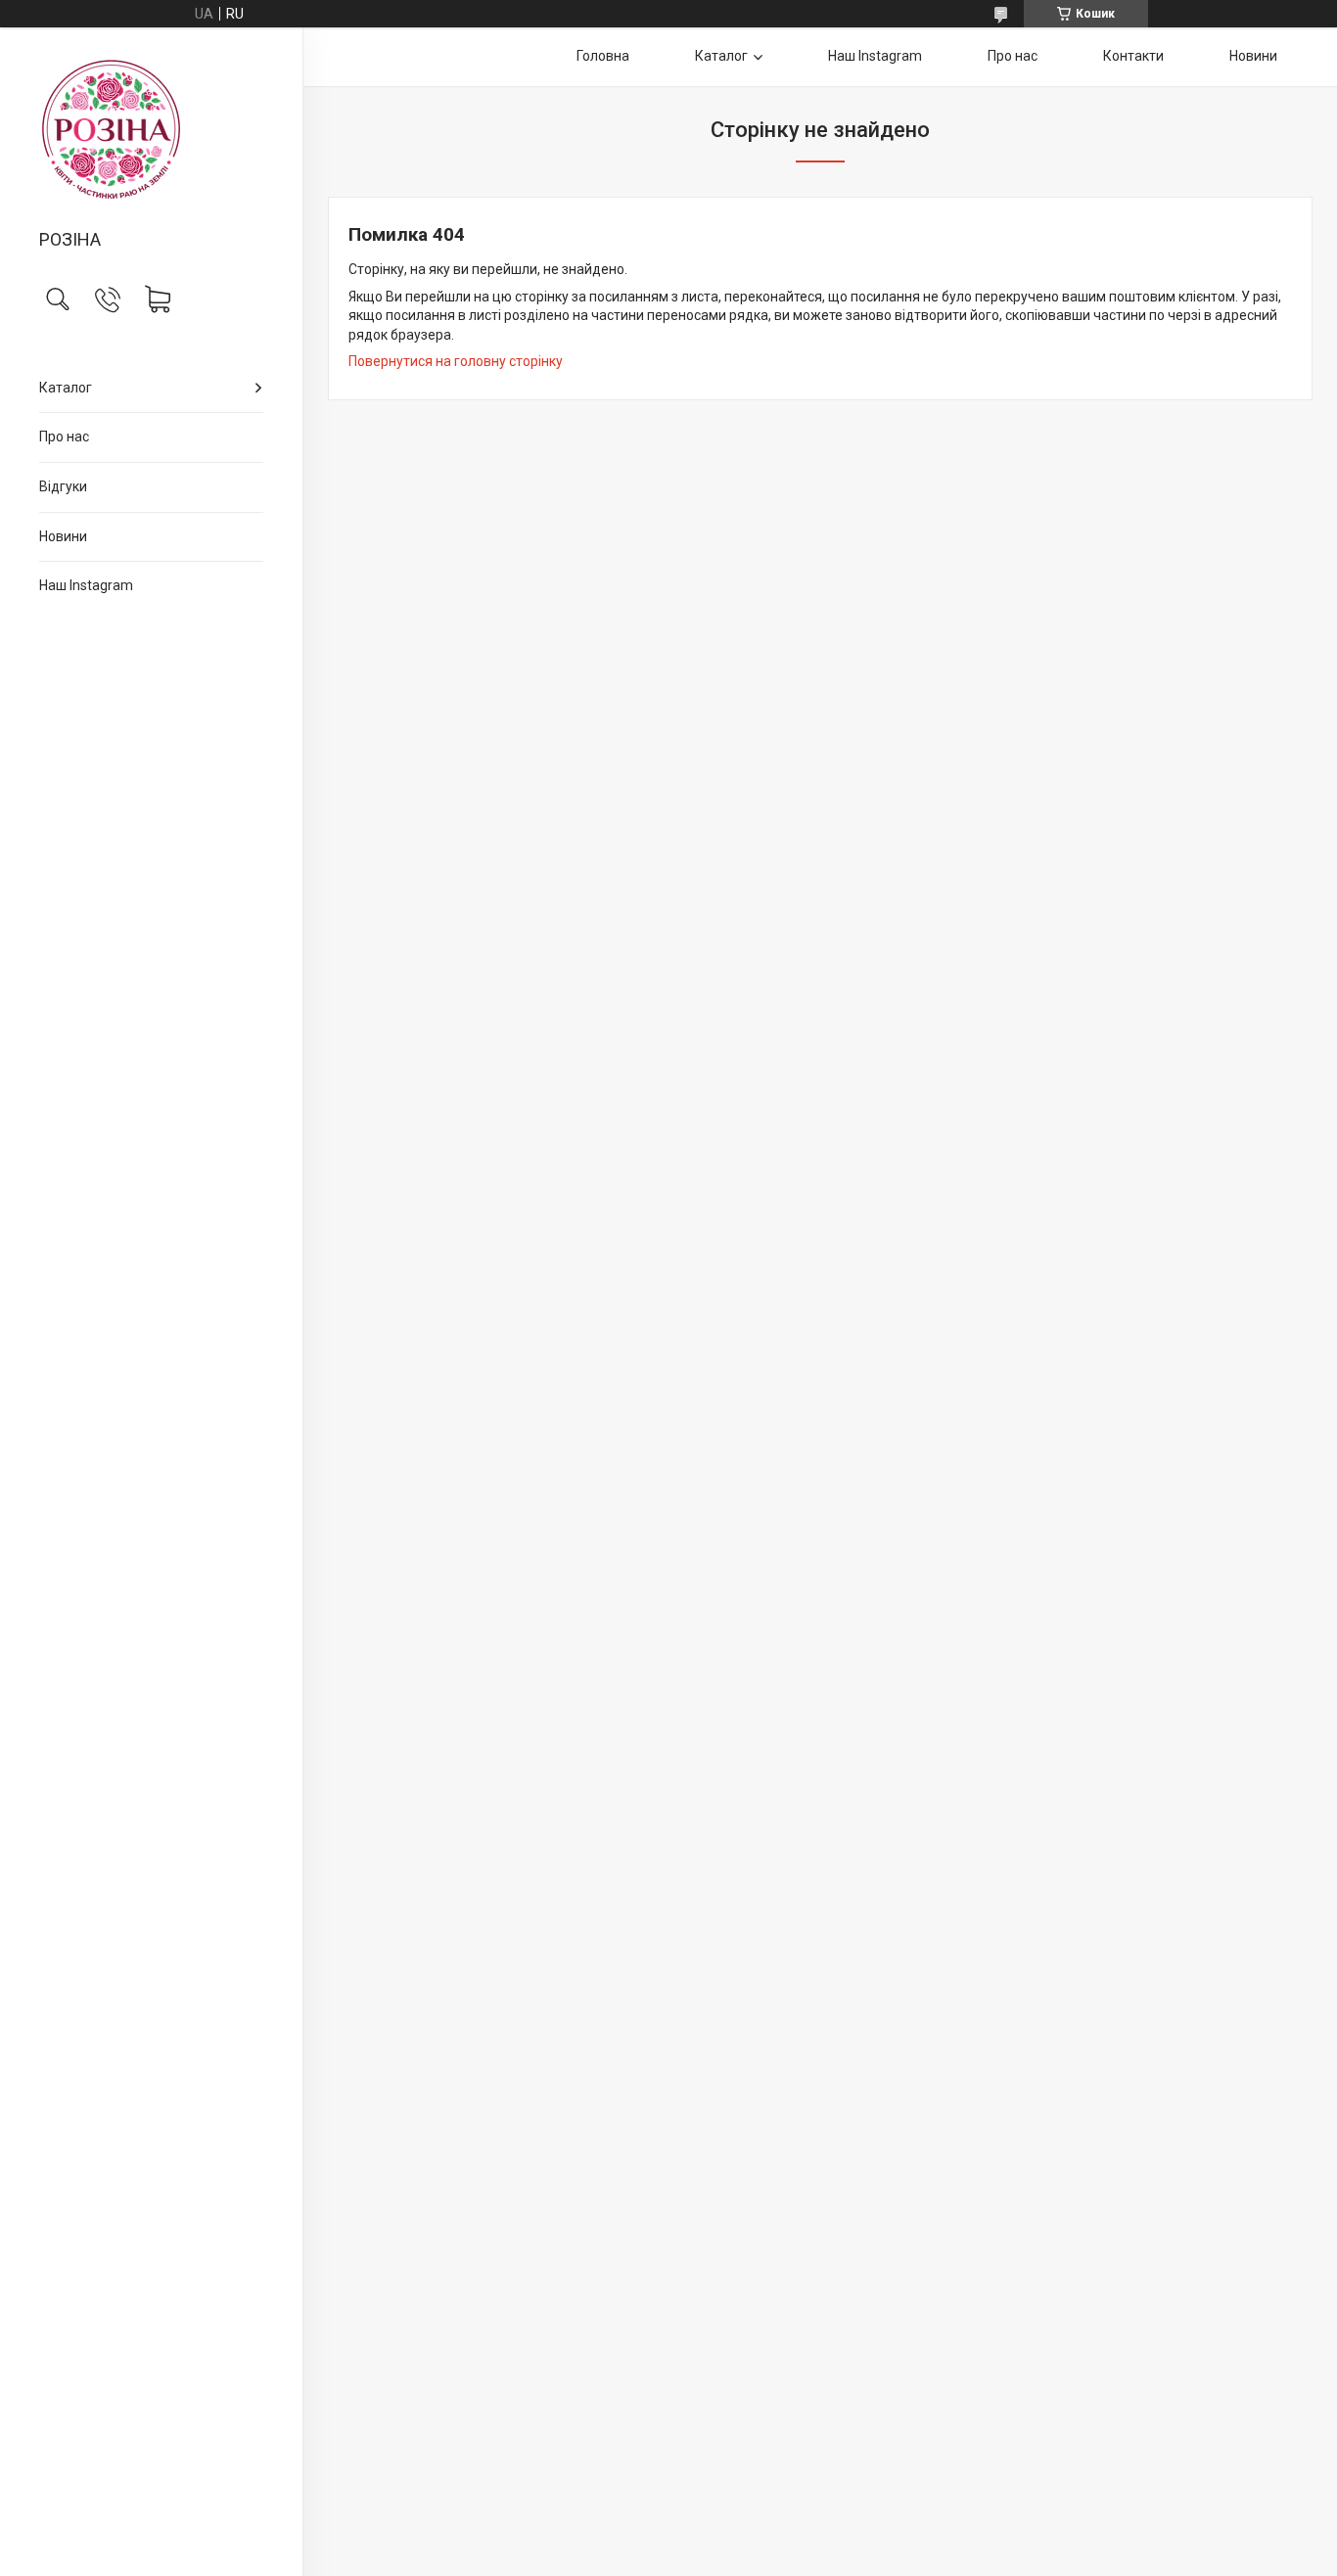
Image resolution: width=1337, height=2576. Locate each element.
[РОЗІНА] (151, 130)
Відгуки (63, 486)
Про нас (64, 437)
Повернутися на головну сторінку (456, 361)
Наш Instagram (86, 585)
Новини (63, 536)
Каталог (66, 388)
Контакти (1133, 56)
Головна (603, 56)
